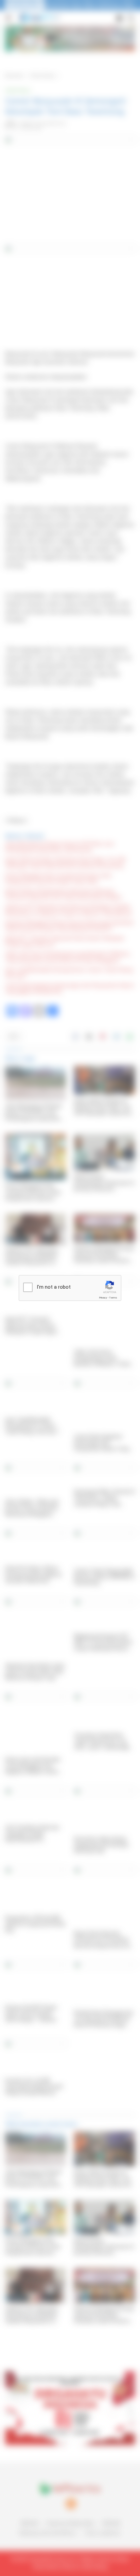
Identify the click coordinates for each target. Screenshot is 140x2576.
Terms (113, 1298)
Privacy (103, 1298)
